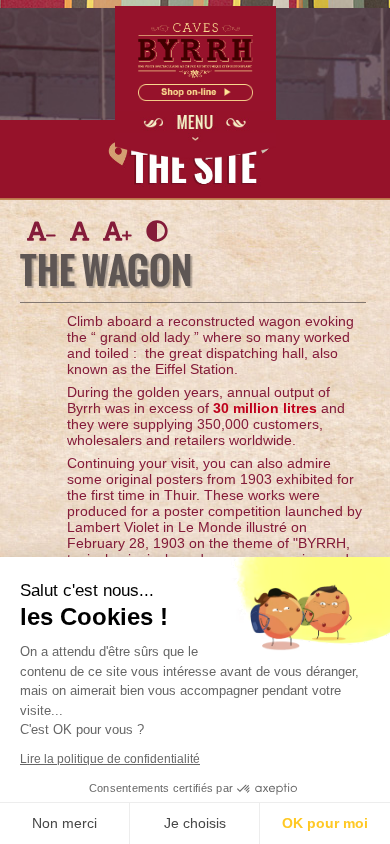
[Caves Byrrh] (195, 75)
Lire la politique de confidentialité (110, 759)
